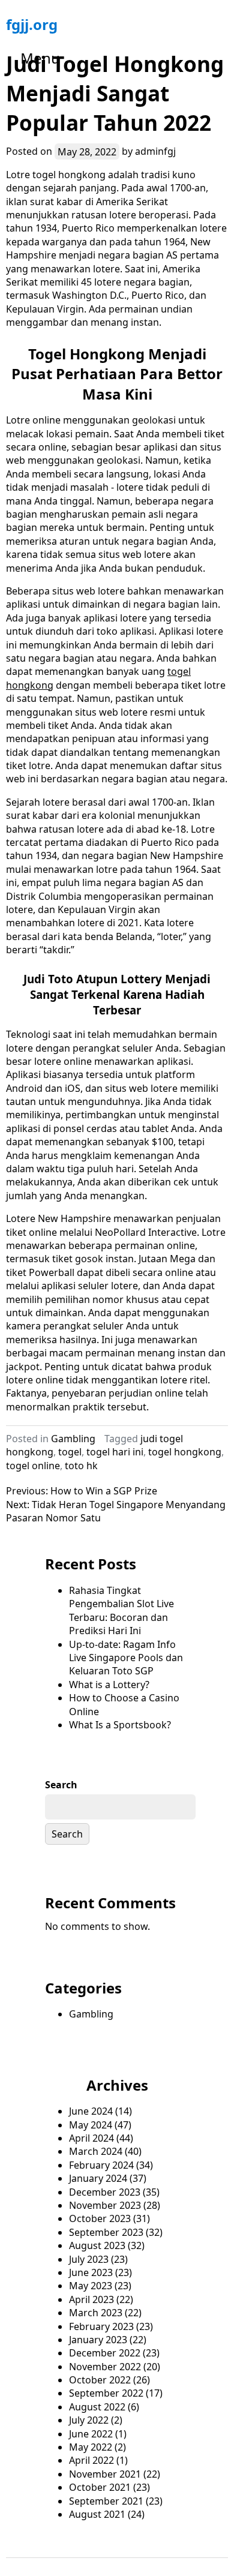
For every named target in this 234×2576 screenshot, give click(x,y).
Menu (40, 58)
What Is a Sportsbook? (120, 1725)
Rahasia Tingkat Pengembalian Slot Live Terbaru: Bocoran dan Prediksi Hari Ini (121, 1610)
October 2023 (100, 2218)
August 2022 (97, 2407)
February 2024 (101, 2165)
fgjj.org (32, 24)
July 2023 (89, 2259)
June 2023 (91, 2272)
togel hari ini (115, 1452)
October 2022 (100, 2380)
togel (70, 1452)
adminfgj (155, 151)
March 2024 (96, 2151)
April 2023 (91, 2299)
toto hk (81, 1466)
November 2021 (105, 2474)
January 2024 (98, 2178)
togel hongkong (185, 1452)
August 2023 (97, 2245)
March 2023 (96, 2313)
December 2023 (105, 2192)
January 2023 (98, 2340)
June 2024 (91, 2111)
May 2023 (91, 2286)
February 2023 (101, 2326)
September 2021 (106, 2501)
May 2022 (91, 2447)
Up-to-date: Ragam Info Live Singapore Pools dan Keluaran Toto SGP (126, 1658)
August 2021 (97, 2514)
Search (61, 1785)
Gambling (73, 1439)
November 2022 (105, 2367)
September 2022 (106, 2393)
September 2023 (106, 2232)
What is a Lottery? (109, 1685)
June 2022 (91, 2434)
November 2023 (105, 2205)
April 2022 (91, 2460)
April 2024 (91, 2138)
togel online (33, 1466)
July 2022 (89, 2420)
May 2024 (91, 2125)
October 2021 (100, 2487)
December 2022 (105, 2353)
